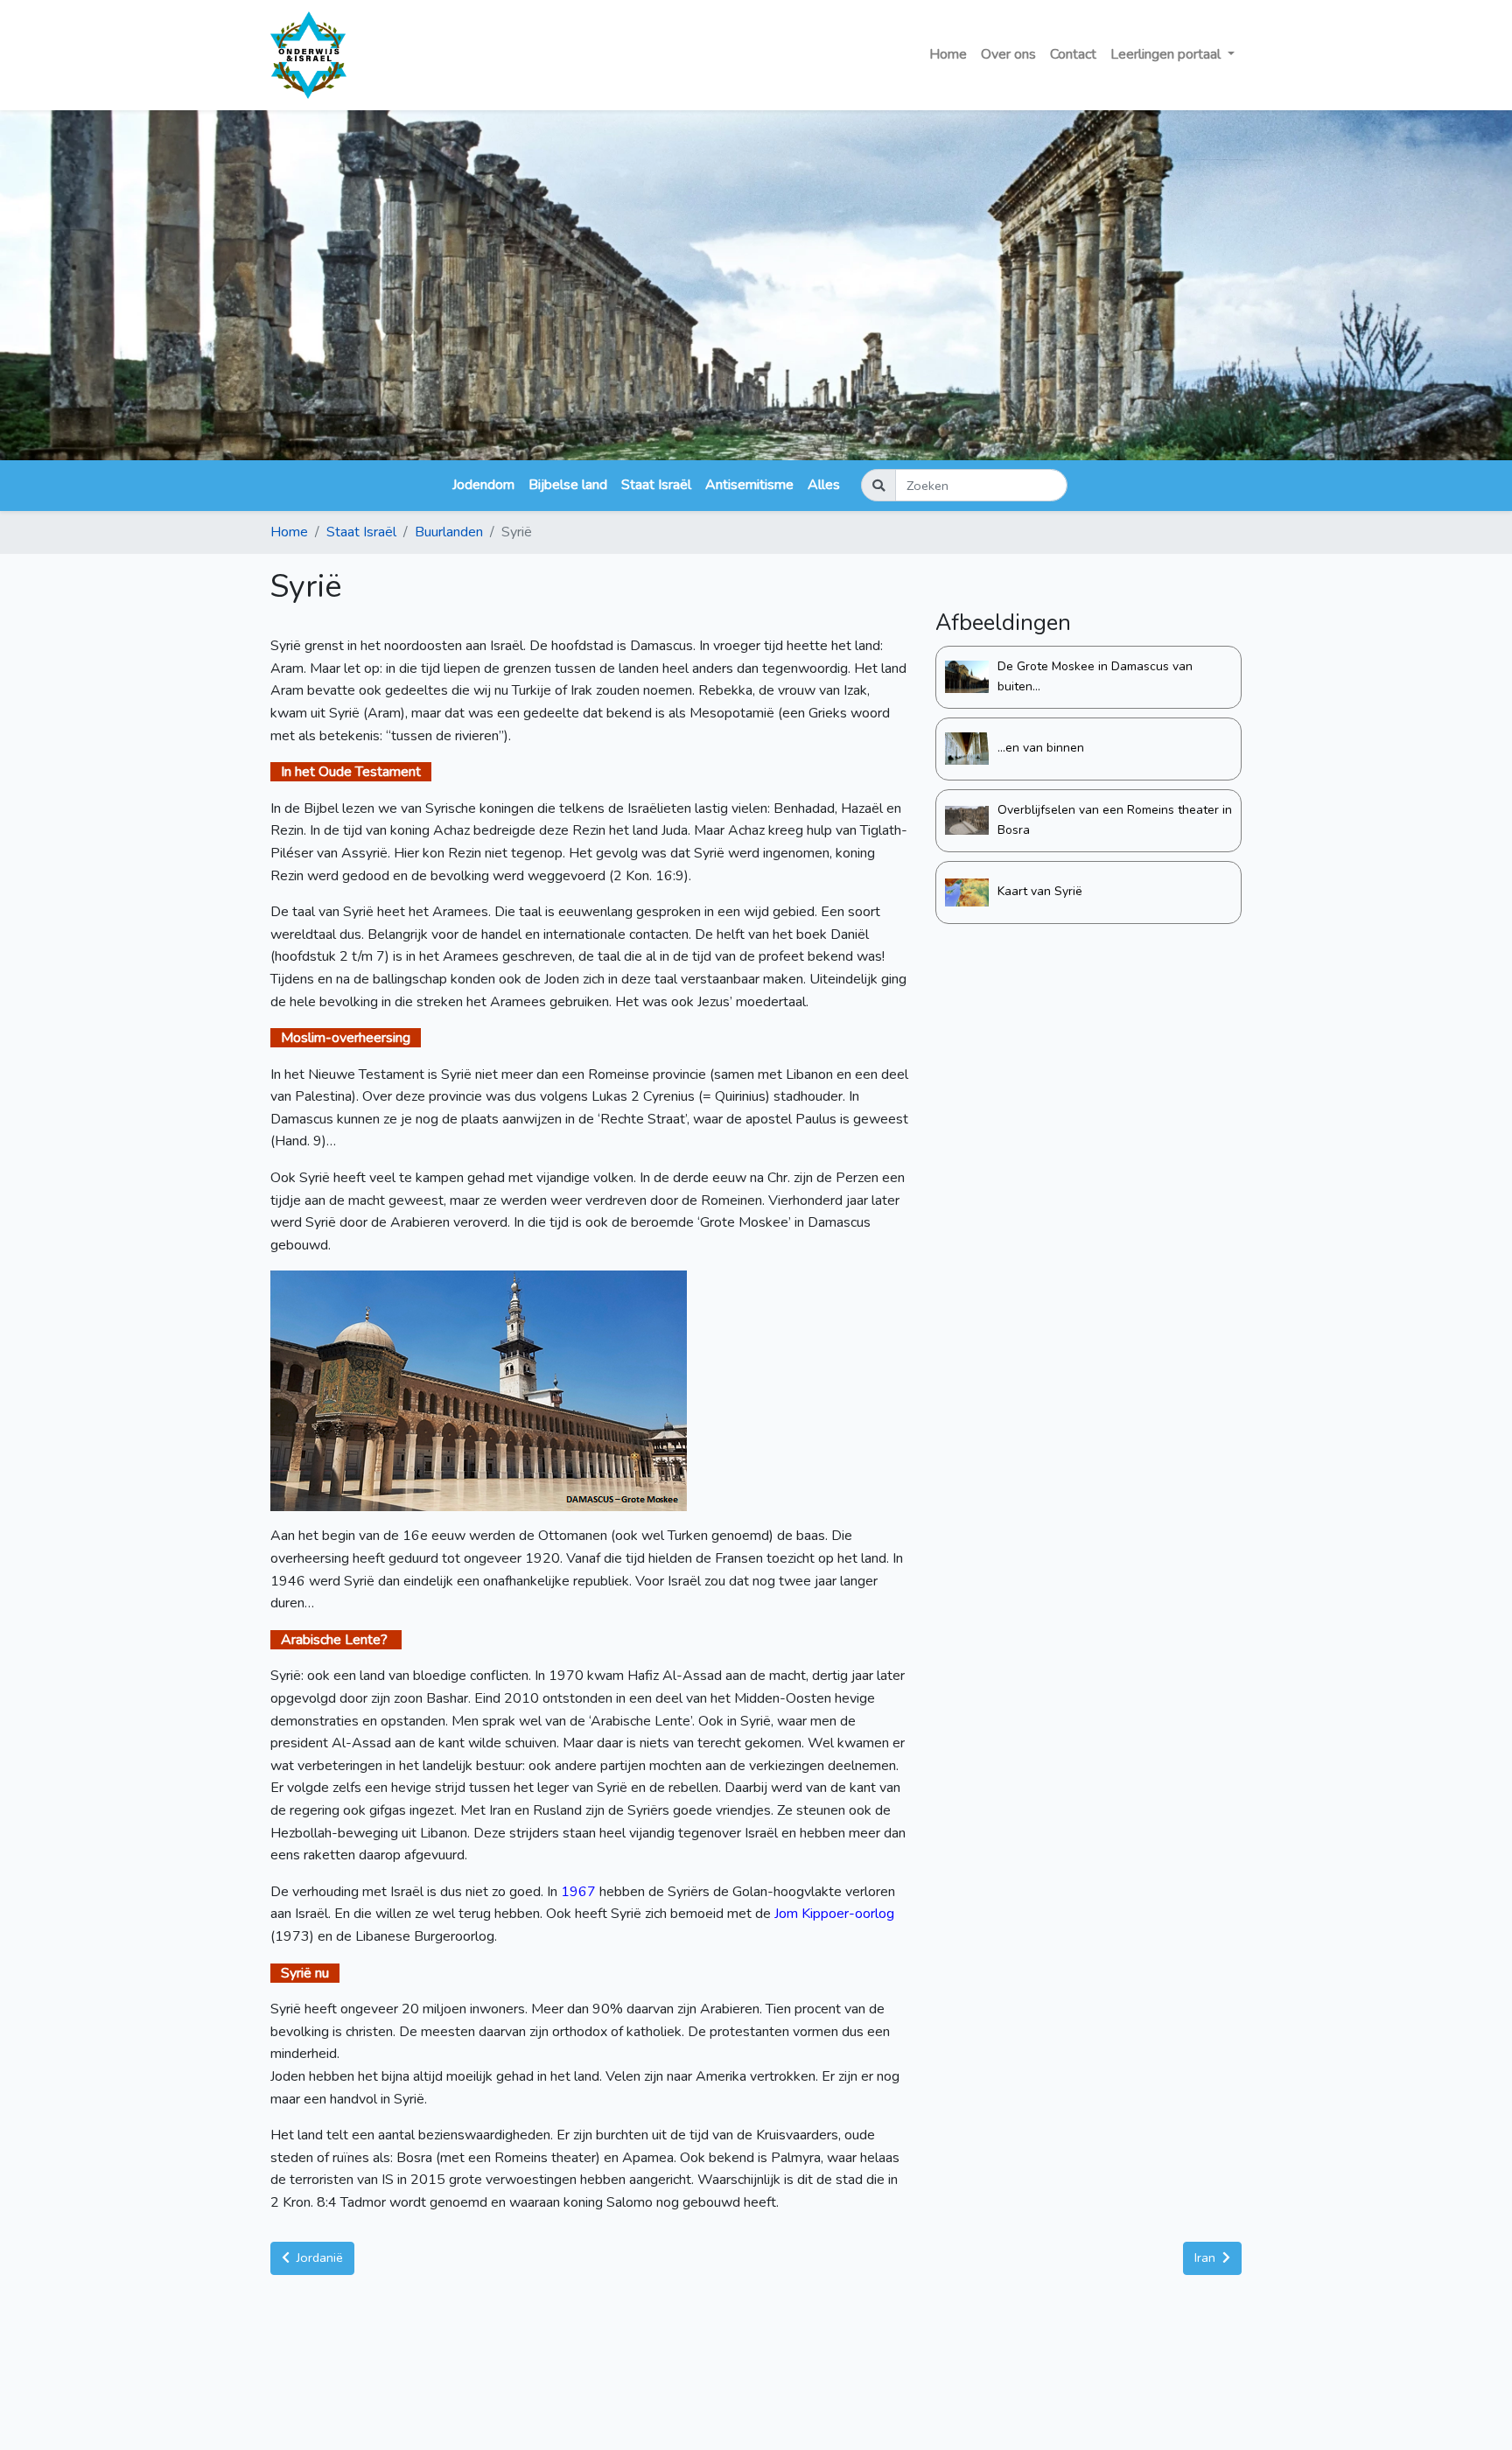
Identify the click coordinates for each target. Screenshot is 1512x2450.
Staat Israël (656, 485)
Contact (1073, 54)
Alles (824, 485)
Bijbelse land (568, 485)
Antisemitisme (749, 485)
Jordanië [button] (318, 2257)
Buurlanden (449, 532)
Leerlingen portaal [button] (1167, 54)
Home (948, 54)
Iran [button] (1207, 2257)
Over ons (1008, 54)
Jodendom (483, 485)
